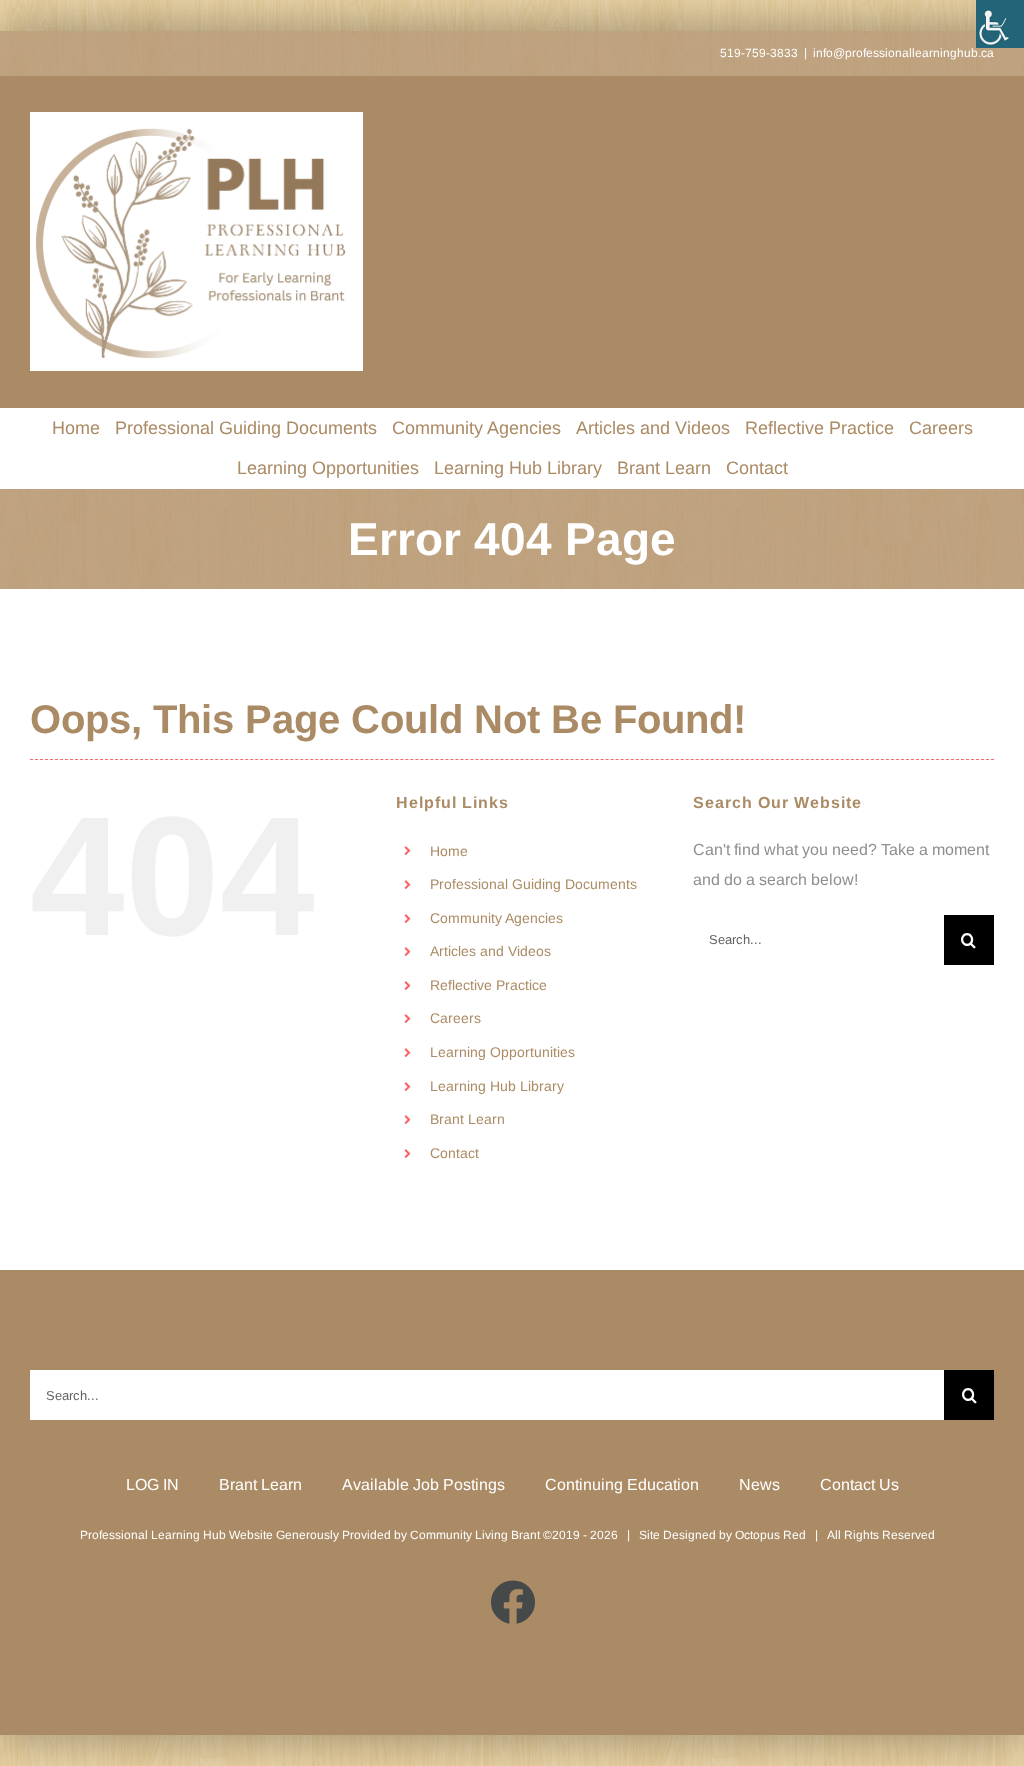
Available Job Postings (423, 1484)
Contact (454, 1153)
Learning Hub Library (497, 1086)
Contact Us (859, 1484)
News (759, 1484)
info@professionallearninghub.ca (903, 53)
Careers (455, 1018)
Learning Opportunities (502, 1052)
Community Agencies (496, 918)
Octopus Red (770, 1535)
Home (449, 851)
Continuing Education (622, 1484)
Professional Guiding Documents (533, 884)
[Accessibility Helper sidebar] (1000, 24)
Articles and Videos (490, 951)
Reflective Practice (488, 985)
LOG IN (152, 1484)
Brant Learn (467, 1119)
